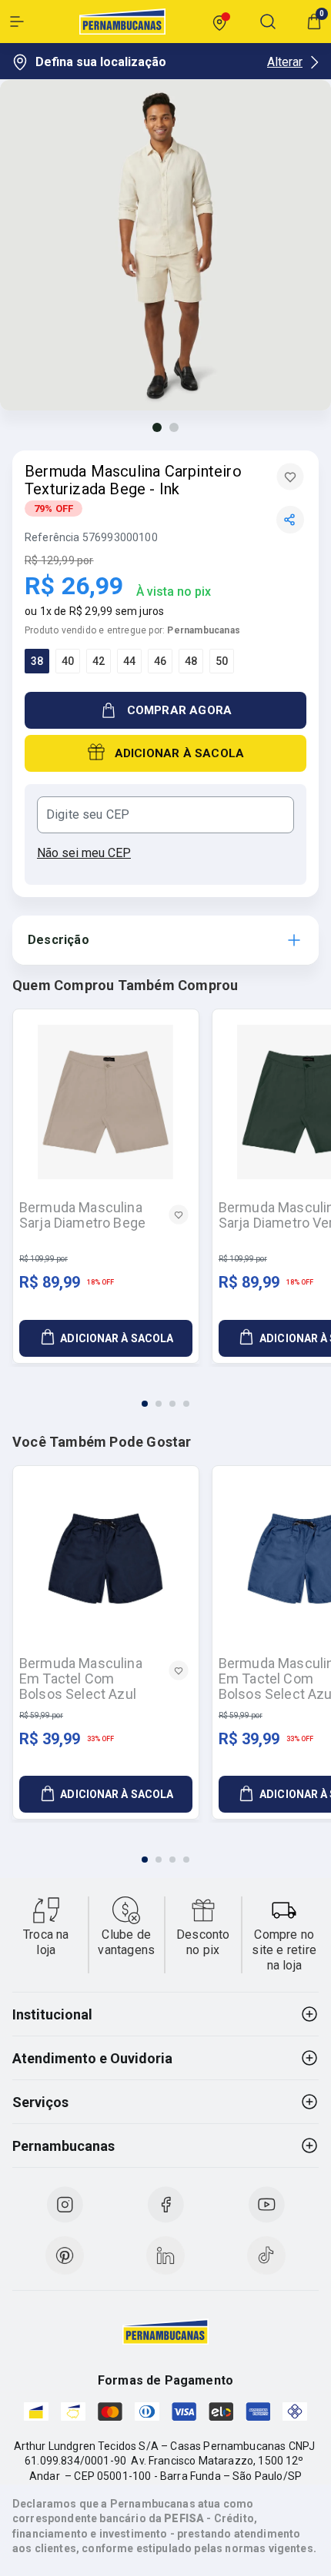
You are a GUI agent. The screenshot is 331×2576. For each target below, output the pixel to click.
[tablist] (165, 1394)
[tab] (145, 1404)
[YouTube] (266, 2205)
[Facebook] (165, 2205)
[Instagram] (65, 2205)
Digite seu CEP (88, 815)
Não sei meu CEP (84, 853)
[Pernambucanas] (122, 22)
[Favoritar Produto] (290, 477)
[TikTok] (266, 2255)
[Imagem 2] (174, 427)
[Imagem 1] (157, 427)
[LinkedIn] (165, 2255)
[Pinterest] (65, 2255)
